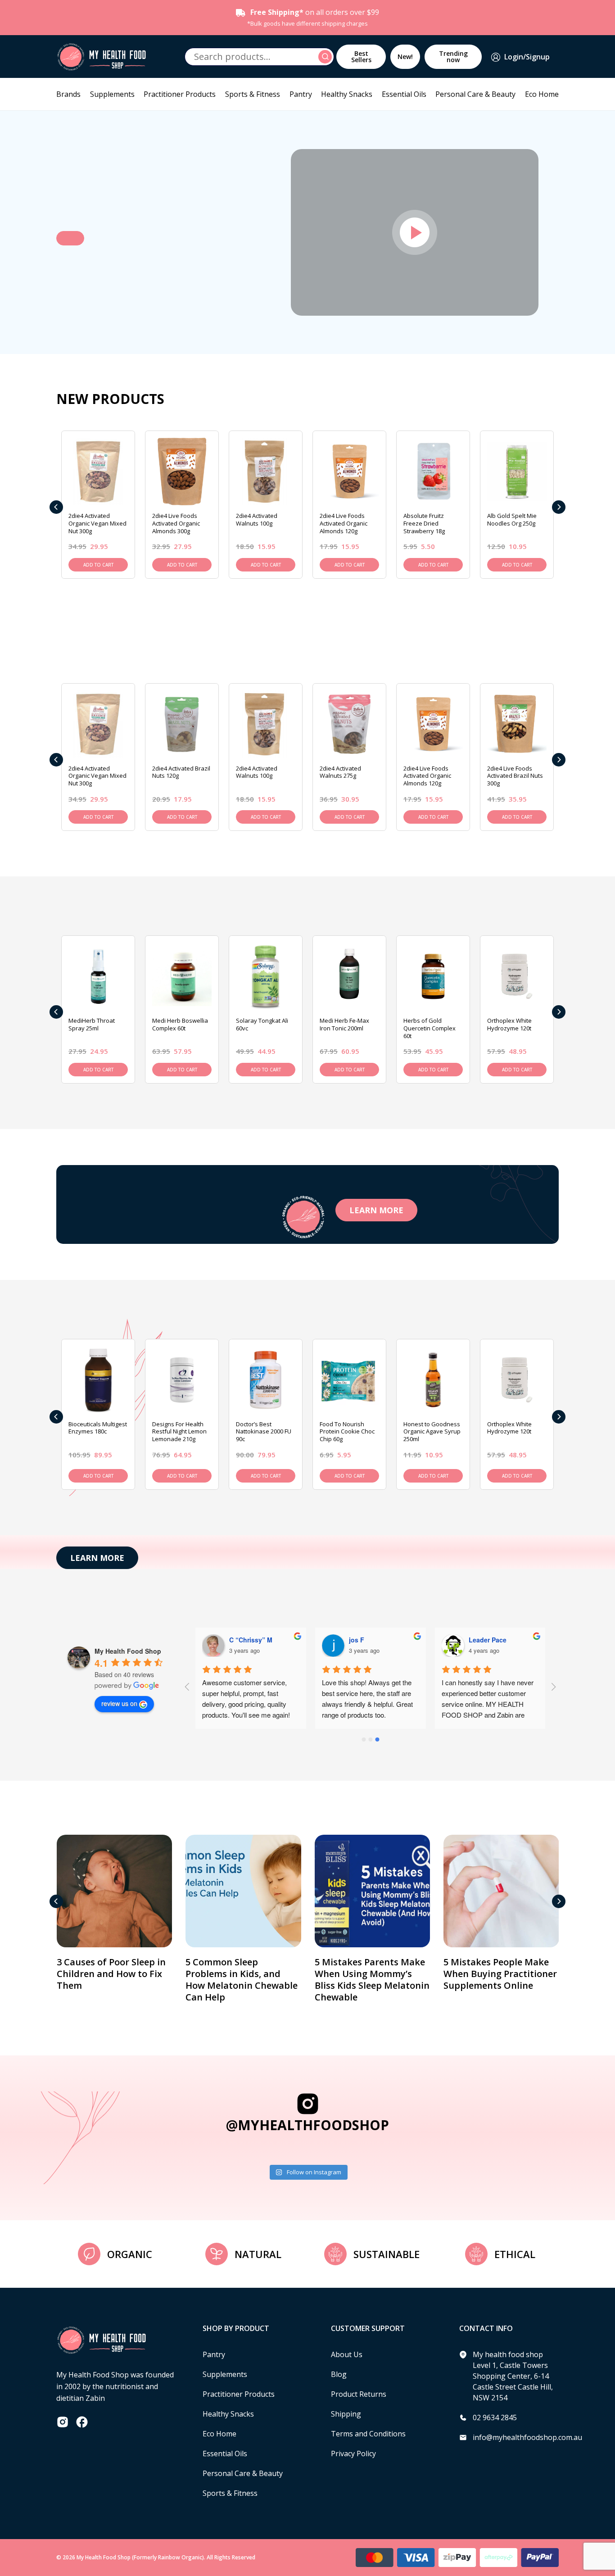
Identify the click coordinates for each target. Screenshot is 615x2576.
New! (405, 57)
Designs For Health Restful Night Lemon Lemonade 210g (179, 1432)
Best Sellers (361, 57)
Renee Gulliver (491, 1640)
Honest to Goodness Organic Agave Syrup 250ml (432, 1432)
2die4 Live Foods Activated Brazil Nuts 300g (515, 776)
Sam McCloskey (253, 1640)
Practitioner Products (180, 94)
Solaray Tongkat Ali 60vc (262, 1024)
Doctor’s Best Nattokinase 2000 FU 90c (264, 1432)
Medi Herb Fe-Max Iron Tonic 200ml (344, 1024)
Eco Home (542, 94)
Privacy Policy (353, 2454)
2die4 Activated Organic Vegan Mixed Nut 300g (97, 523)
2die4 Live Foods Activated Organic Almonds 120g (344, 523)
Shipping (346, 2414)
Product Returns (359, 2394)
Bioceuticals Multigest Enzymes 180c (98, 1428)
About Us (347, 2354)
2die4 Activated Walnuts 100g (257, 519)
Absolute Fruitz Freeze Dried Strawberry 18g (424, 523)
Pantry (301, 94)
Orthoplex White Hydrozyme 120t (509, 1024)
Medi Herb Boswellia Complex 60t (180, 1024)
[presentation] (56, 507)
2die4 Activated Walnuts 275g (340, 772)
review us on (119, 1703)
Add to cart (98, 565)
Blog (339, 2374)
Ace (355, 1640)
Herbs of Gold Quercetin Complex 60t (430, 1028)
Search (326, 57)
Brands (68, 94)
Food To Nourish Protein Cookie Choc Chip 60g (347, 1432)
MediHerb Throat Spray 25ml (92, 1024)
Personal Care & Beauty (475, 94)
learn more (376, 1210)
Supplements (112, 94)
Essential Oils (404, 94)
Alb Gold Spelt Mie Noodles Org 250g (512, 519)
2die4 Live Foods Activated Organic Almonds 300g (176, 523)
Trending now (453, 57)
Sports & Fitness (253, 94)
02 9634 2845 (495, 2417)
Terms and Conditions (368, 2434)
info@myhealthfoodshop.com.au (527, 2437)
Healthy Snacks (347, 94)
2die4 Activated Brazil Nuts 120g (181, 772)
